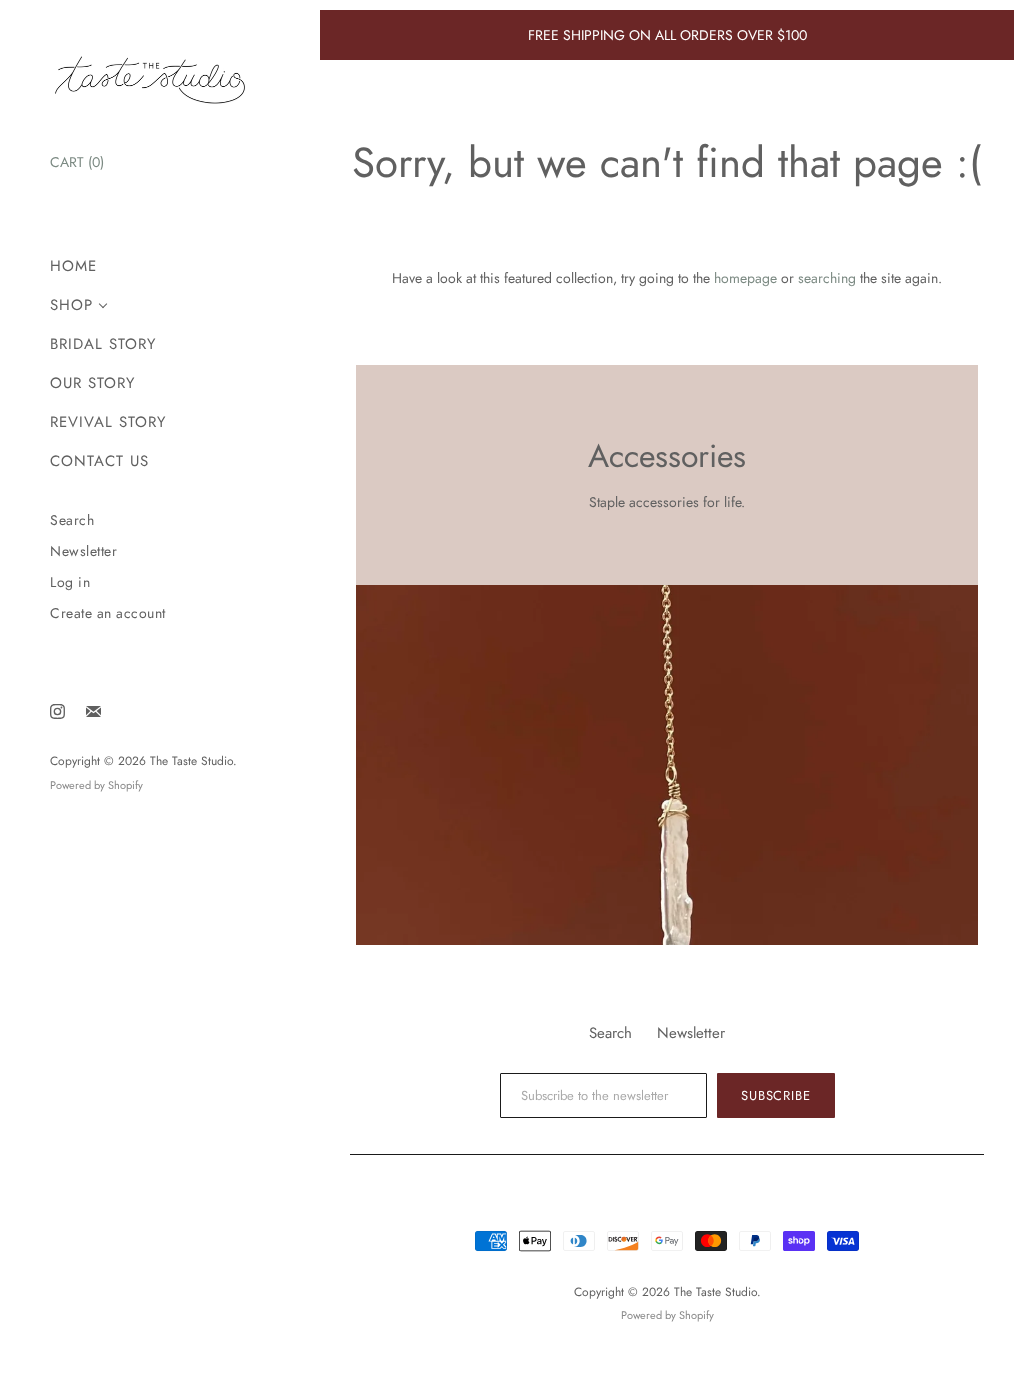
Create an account (108, 613)
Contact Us (99, 461)
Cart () (77, 162)
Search (72, 520)
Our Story (92, 383)
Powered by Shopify (96, 785)
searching (827, 278)
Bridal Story (103, 344)
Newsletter (83, 551)
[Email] (93, 711)
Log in (70, 582)
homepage (745, 278)
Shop (71, 305)
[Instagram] (57, 711)
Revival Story (108, 422)
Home (73, 266)
